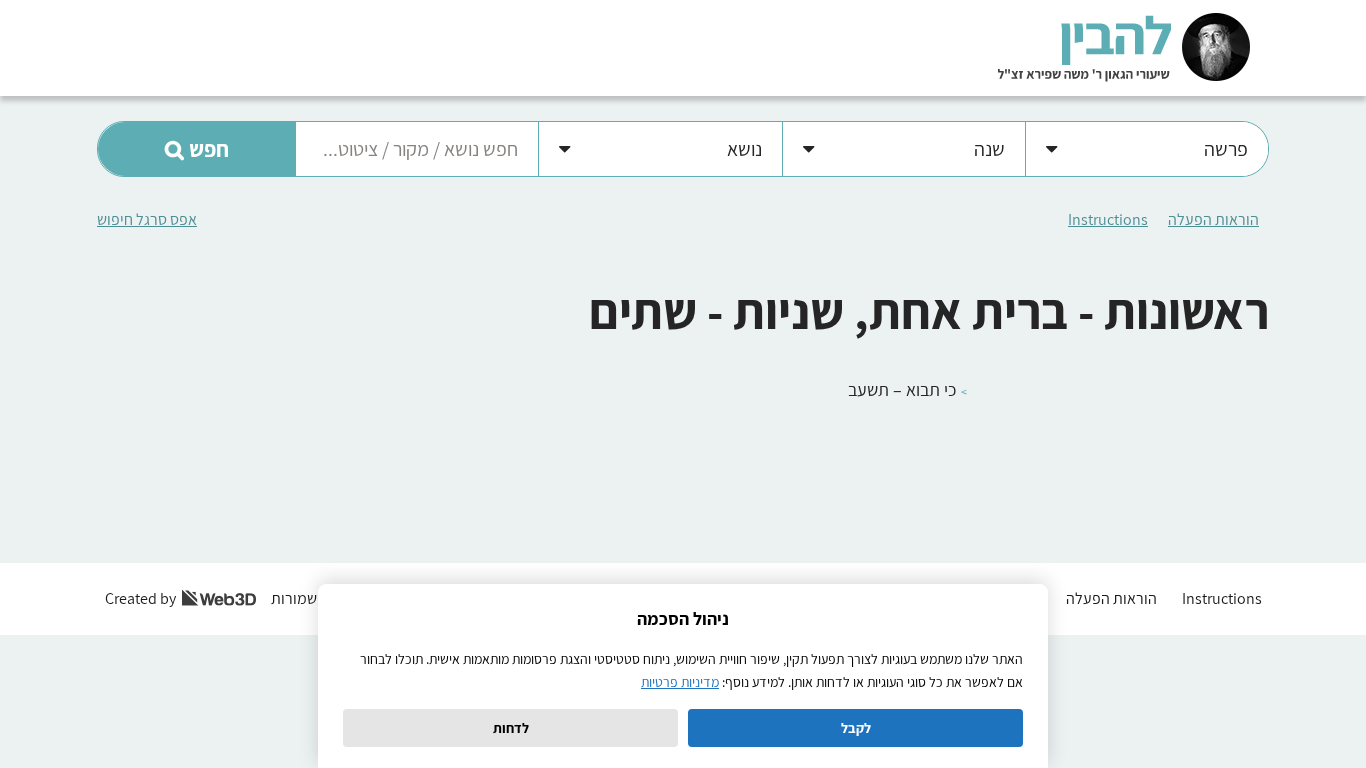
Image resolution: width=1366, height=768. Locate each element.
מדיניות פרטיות (680, 682)
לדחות (511, 728)
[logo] (1124, 46)
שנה (989, 149)
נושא (744, 149)
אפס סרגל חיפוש (147, 219)
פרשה (1226, 149)
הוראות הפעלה (1213, 219)
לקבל (856, 728)
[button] (196, 149)
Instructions (1108, 219)
